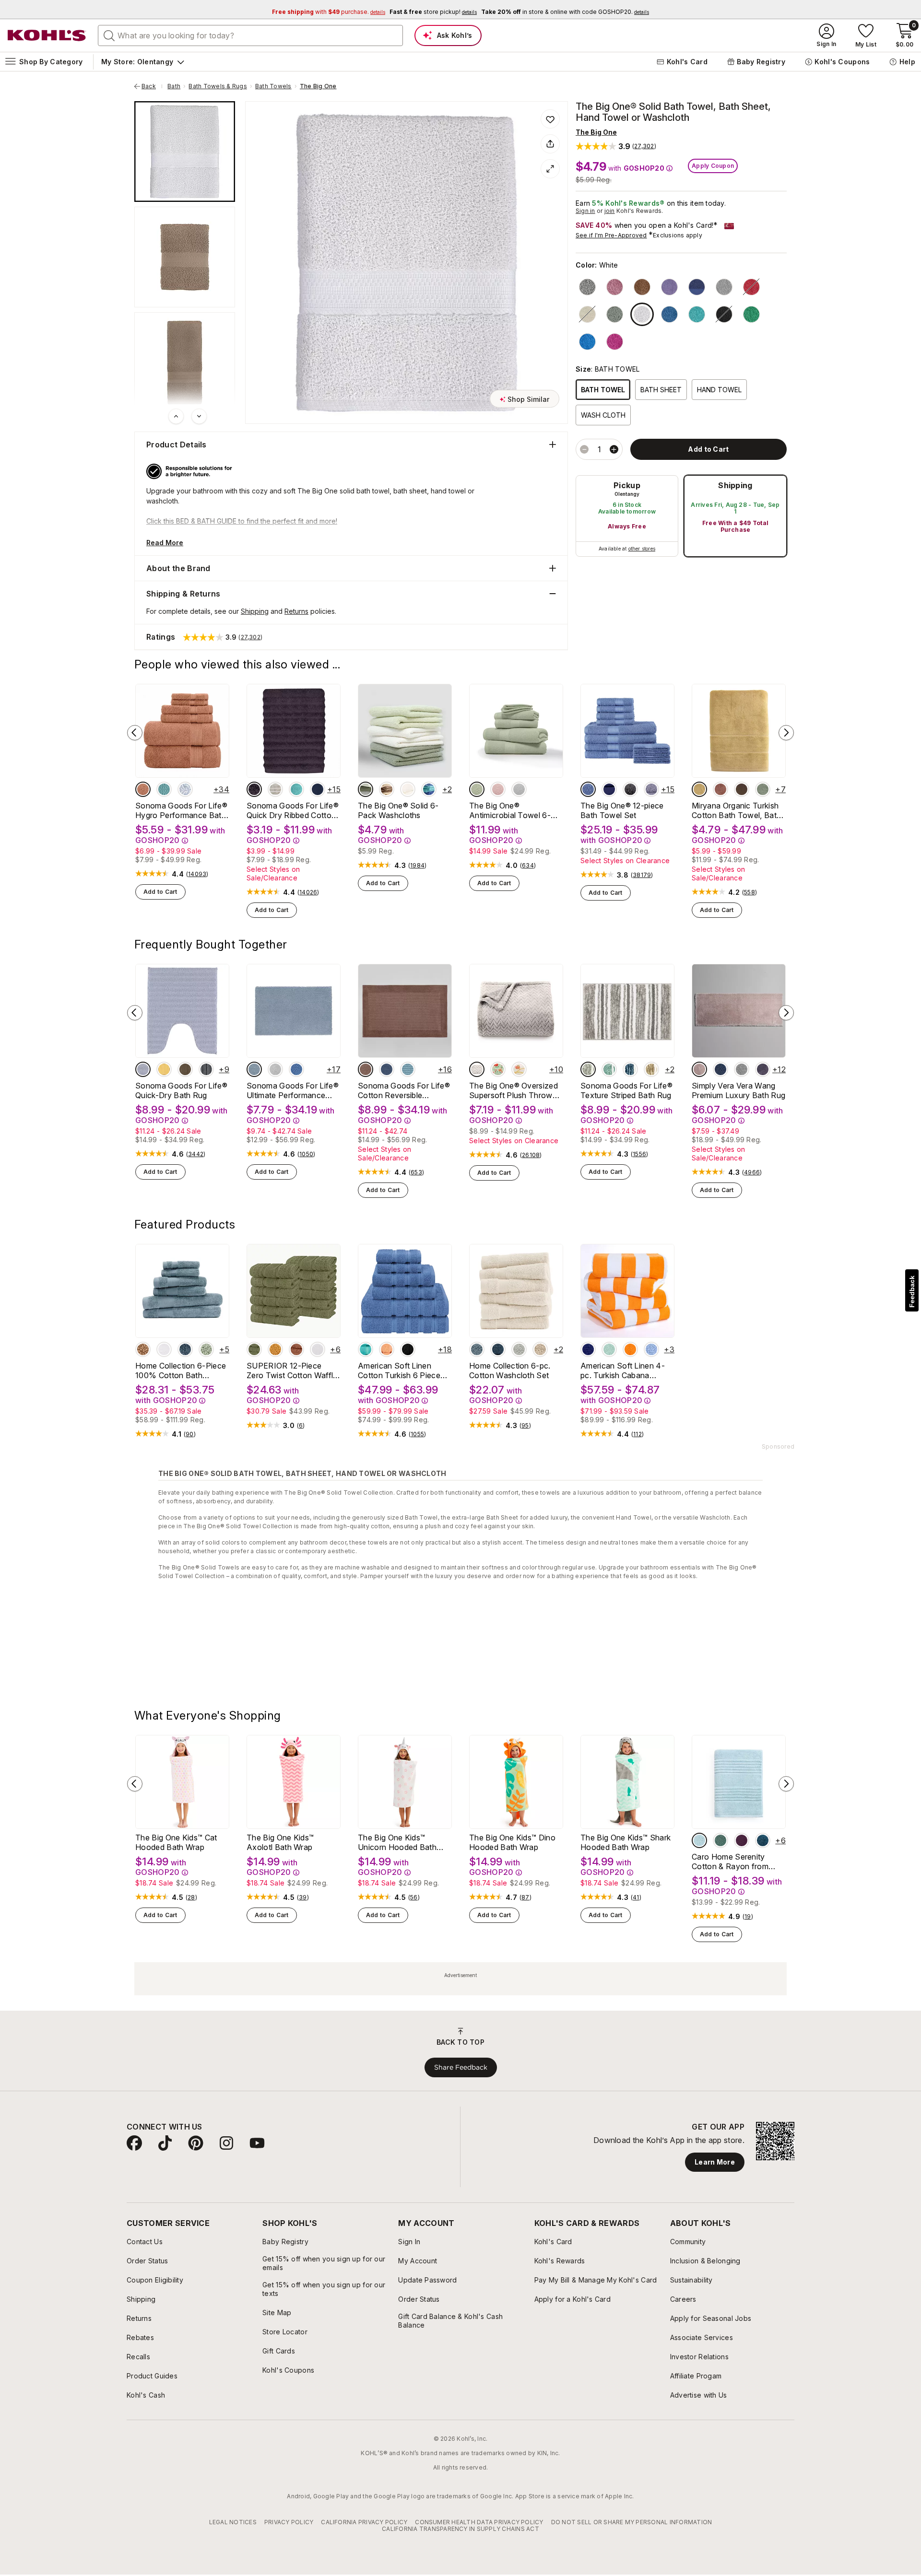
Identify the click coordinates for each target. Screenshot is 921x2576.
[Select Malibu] (387, 1349)
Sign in (585, 211)
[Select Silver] (742, 1069)
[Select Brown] (143, 1349)
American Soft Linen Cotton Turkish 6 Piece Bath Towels (399, 1370)
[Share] (550, 144)
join (610, 211)
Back (152, 86)
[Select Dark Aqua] (408, 1069)
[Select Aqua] (609, 1069)
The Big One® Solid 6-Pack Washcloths (398, 810)
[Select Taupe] (185, 1069)
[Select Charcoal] (206, 1069)
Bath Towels (273, 86)
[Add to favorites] (550, 119)
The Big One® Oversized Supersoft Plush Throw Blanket (514, 1090)
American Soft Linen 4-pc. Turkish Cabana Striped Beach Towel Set (625, 1370)
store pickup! (433, 12)
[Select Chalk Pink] (498, 789)
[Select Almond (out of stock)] (587, 314)
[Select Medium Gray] (587, 287)
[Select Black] (630, 789)
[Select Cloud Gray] (143, 1069)
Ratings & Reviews (180, 1839)
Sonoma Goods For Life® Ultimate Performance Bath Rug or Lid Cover (293, 1090)
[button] (616, 146)
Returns (296, 611)
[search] (109, 35)
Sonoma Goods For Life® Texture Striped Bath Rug (626, 1090)
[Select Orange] (630, 1349)
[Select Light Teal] (697, 314)
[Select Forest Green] (254, 1349)
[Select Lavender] (669, 287)
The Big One (318, 86)
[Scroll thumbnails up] (176, 416)
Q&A (243, 1839)
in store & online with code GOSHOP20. (565, 12)
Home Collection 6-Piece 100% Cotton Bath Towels (181, 1370)
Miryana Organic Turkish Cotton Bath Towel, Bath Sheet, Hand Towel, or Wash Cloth (736, 810)
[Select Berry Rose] (615, 287)
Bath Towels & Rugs (218, 86)
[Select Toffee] (642, 287)
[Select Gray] (588, 1069)
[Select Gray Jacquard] (477, 1069)
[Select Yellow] (164, 1069)
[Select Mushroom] (742, 789)
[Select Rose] (699, 1069)
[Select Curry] (699, 789)
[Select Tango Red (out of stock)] (751, 287)
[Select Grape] (763, 1069)
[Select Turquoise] (587, 342)
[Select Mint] (609, 1349)
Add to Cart (160, 892)
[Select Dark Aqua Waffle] (164, 789)
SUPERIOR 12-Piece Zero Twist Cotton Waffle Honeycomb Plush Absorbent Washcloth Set (293, 1370)
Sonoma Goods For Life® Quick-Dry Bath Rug (181, 1090)
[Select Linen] (387, 789)
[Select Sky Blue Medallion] (185, 789)
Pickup (627, 485)
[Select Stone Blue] (630, 1069)
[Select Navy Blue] (588, 1349)
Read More (165, 543)
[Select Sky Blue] (254, 1069)
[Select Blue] (669, 314)
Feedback (912, 1292)
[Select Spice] (720, 789)
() (197, 874)
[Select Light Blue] (477, 1349)
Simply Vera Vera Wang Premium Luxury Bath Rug (738, 1090)
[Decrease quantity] (584, 449)
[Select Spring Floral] (498, 1069)
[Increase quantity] (614, 449)
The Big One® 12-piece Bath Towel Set (622, 810)
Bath (174, 86)
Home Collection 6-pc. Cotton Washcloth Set (510, 1370)
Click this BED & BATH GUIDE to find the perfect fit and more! (242, 521)
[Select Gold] (275, 1349)
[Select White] (642, 314)
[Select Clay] (143, 789)
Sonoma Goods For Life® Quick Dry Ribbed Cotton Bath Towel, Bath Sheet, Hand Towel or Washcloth (293, 810)
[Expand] (550, 169)
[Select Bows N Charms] (519, 1069)
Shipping (735, 485)
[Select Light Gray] (724, 287)
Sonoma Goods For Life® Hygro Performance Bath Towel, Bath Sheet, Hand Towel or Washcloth (181, 810)
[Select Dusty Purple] (254, 789)
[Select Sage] (615, 314)
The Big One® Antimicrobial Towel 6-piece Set (510, 810)
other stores (642, 549)
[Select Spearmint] (751, 314)
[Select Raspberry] (615, 342)
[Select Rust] (296, 1349)
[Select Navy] (697, 287)
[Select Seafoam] (296, 789)
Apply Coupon (713, 166)
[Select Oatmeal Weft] (275, 789)
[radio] (627, 516)
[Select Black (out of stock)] (724, 314)
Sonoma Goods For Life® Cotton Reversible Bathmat (404, 1090)
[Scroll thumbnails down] (199, 416)
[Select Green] (206, 1349)
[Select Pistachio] (366, 789)
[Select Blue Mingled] (720, 1069)
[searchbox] (250, 35)
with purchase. (329, 12)
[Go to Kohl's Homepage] (47, 35)
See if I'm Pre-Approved (611, 235)
